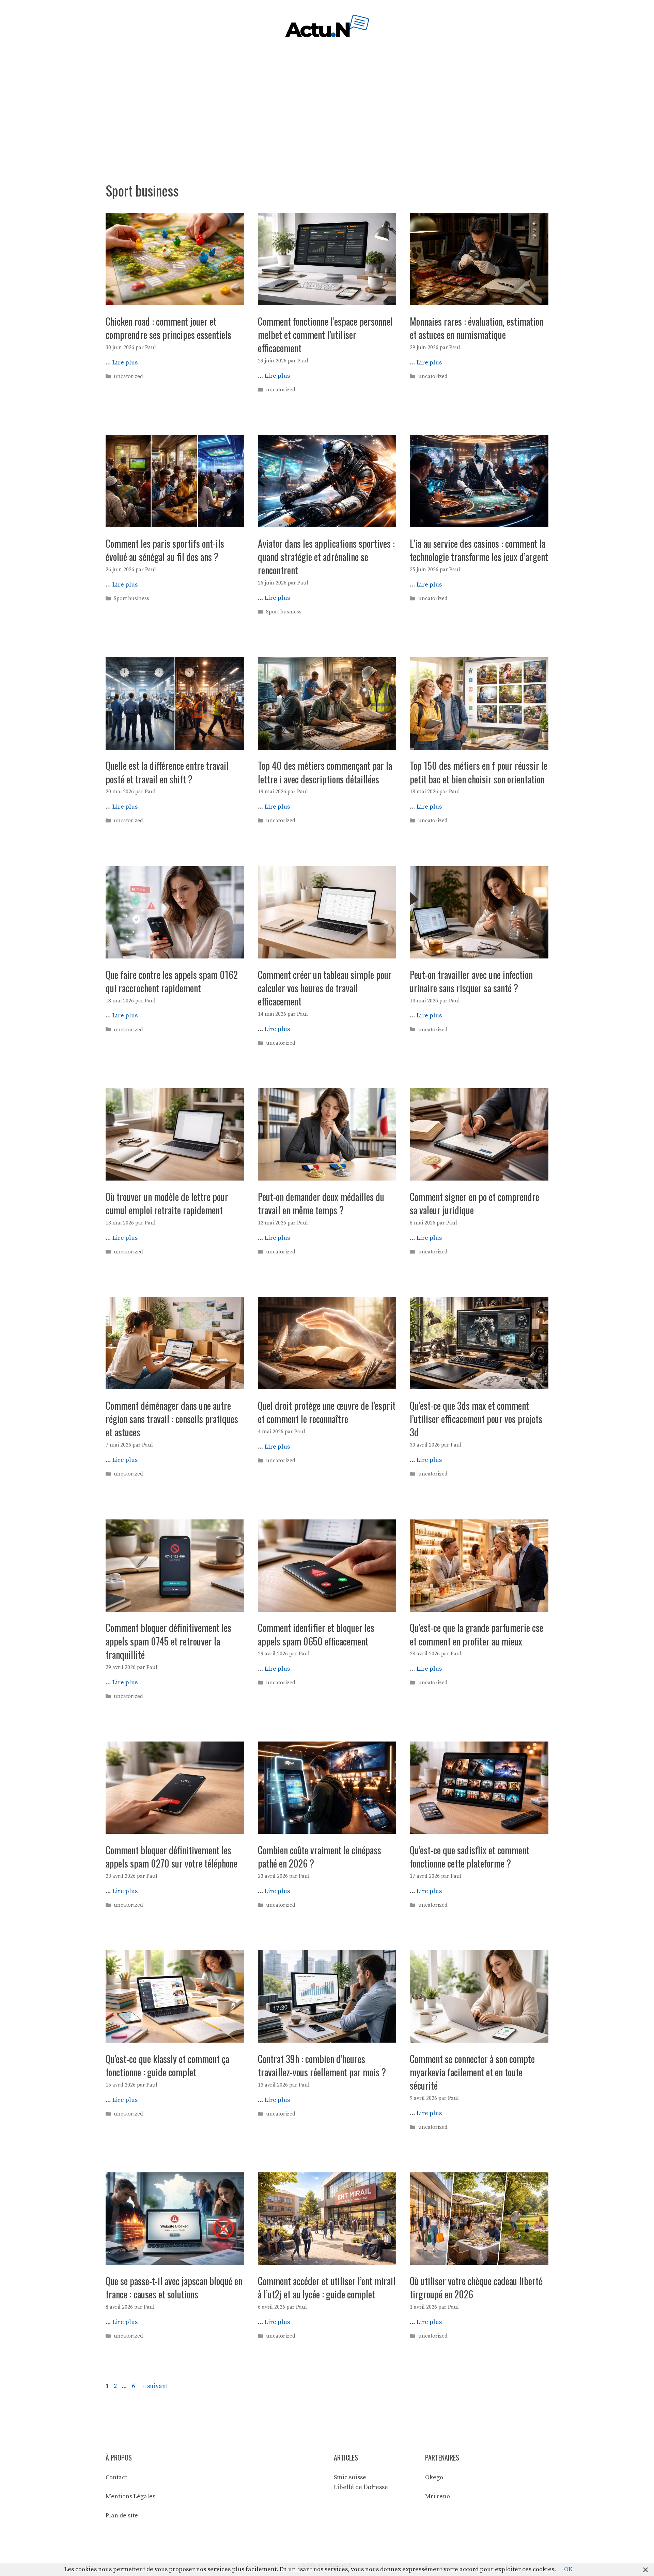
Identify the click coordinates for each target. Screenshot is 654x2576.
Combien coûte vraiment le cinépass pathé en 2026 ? (320, 1857)
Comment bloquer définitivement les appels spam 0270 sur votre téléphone (172, 1857)
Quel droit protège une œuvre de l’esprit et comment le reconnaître (327, 1412)
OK (568, 2569)
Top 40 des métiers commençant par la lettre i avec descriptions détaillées (325, 772)
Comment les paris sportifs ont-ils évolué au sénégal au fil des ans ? (165, 550)
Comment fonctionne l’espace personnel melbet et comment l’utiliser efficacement (325, 335)
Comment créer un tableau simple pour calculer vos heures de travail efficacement (325, 988)
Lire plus (125, 363)
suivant (154, 2386)
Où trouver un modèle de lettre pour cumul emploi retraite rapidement (167, 1203)
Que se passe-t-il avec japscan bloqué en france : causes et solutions (174, 2288)
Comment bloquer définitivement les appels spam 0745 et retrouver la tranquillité (168, 1641)
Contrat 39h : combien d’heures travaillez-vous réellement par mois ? (322, 2065)
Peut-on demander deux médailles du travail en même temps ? (321, 1203)
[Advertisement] (327, 103)
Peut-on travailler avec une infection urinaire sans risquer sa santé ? (471, 981)
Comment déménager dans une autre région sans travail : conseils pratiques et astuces (172, 1419)
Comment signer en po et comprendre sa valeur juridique (474, 1203)
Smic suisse (350, 2477)
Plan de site (122, 2516)
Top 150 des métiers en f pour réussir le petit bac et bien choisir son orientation (479, 772)
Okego (434, 2477)
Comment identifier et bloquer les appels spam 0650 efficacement (316, 1634)
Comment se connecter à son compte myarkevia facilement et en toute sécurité (472, 2072)
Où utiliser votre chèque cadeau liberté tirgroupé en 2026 (476, 2288)
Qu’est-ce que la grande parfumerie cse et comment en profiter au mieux (477, 1634)
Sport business (131, 599)
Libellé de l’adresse (361, 2487)
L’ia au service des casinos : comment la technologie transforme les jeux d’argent (479, 550)
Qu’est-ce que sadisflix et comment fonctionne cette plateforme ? (470, 1857)
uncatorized (128, 377)
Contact (116, 2477)
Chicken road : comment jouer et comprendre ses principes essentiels (168, 328)
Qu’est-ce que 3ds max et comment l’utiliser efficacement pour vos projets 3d (476, 1419)
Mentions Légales (130, 2496)
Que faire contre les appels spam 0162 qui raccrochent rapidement (172, 981)
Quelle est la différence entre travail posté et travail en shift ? (167, 772)
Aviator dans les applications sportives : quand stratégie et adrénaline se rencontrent (326, 557)
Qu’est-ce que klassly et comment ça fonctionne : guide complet (167, 2065)
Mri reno (438, 2496)
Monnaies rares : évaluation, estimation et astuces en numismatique (477, 328)
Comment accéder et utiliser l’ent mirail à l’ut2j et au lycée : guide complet (327, 2288)
